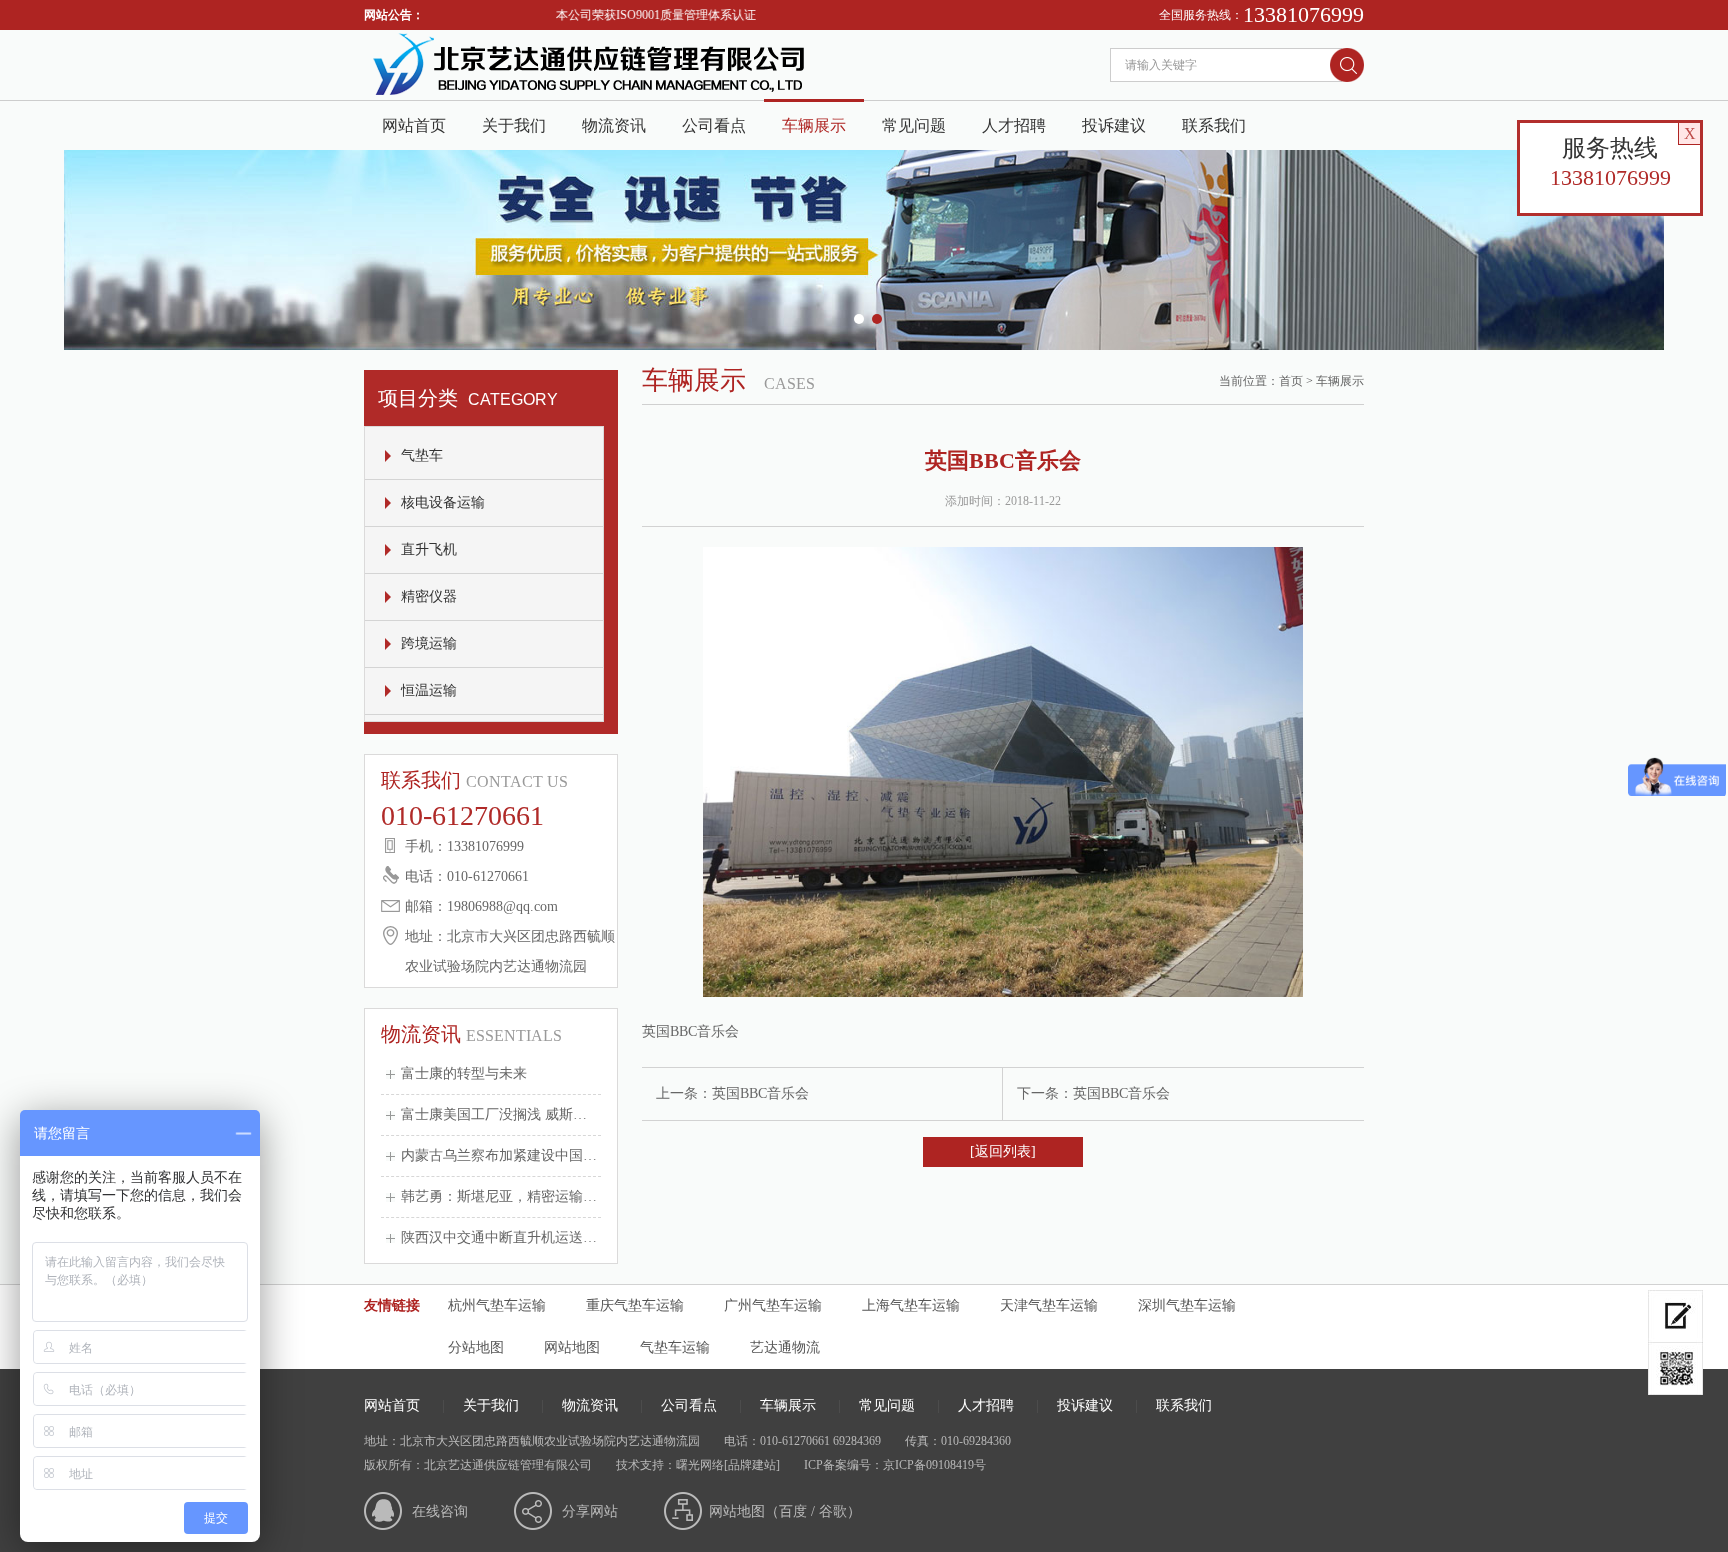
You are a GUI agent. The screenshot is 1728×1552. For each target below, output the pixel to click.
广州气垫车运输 (773, 1305)
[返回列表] (1003, 1151)
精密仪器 (429, 596)
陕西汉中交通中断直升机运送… (499, 1237)
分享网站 (590, 1511)
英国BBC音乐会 (760, 1093)
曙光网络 (700, 1465)
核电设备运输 (443, 502)
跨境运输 (429, 643)
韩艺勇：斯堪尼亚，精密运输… (499, 1196)
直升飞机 (429, 549)
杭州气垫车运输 (497, 1305)
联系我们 (1214, 125)
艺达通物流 (785, 1347)
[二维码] (1675, 1369)
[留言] (1675, 1316)
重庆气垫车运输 (635, 1305)
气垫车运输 (675, 1347)
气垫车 (422, 455)
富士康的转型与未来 (464, 1073)
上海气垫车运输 (911, 1305)
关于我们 (514, 125)
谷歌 (833, 1511)
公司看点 (714, 125)
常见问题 (914, 125)
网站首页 (414, 125)
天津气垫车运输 (1049, 1305)
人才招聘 (1014, 125)
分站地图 (476, 1347)
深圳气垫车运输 (1187, 1305)
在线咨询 (440, 1511)
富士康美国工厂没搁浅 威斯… (494, 1114)
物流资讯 (614, 125)
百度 (793, 1511)
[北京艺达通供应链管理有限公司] (588, 95)
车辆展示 (814, 125)
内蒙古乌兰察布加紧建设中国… (499, 1155)
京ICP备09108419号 (934, 1465)
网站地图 (572, 1347)
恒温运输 (429, 690)
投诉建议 (1114, 125)
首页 (1291, 381)
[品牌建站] (752, 1465)
